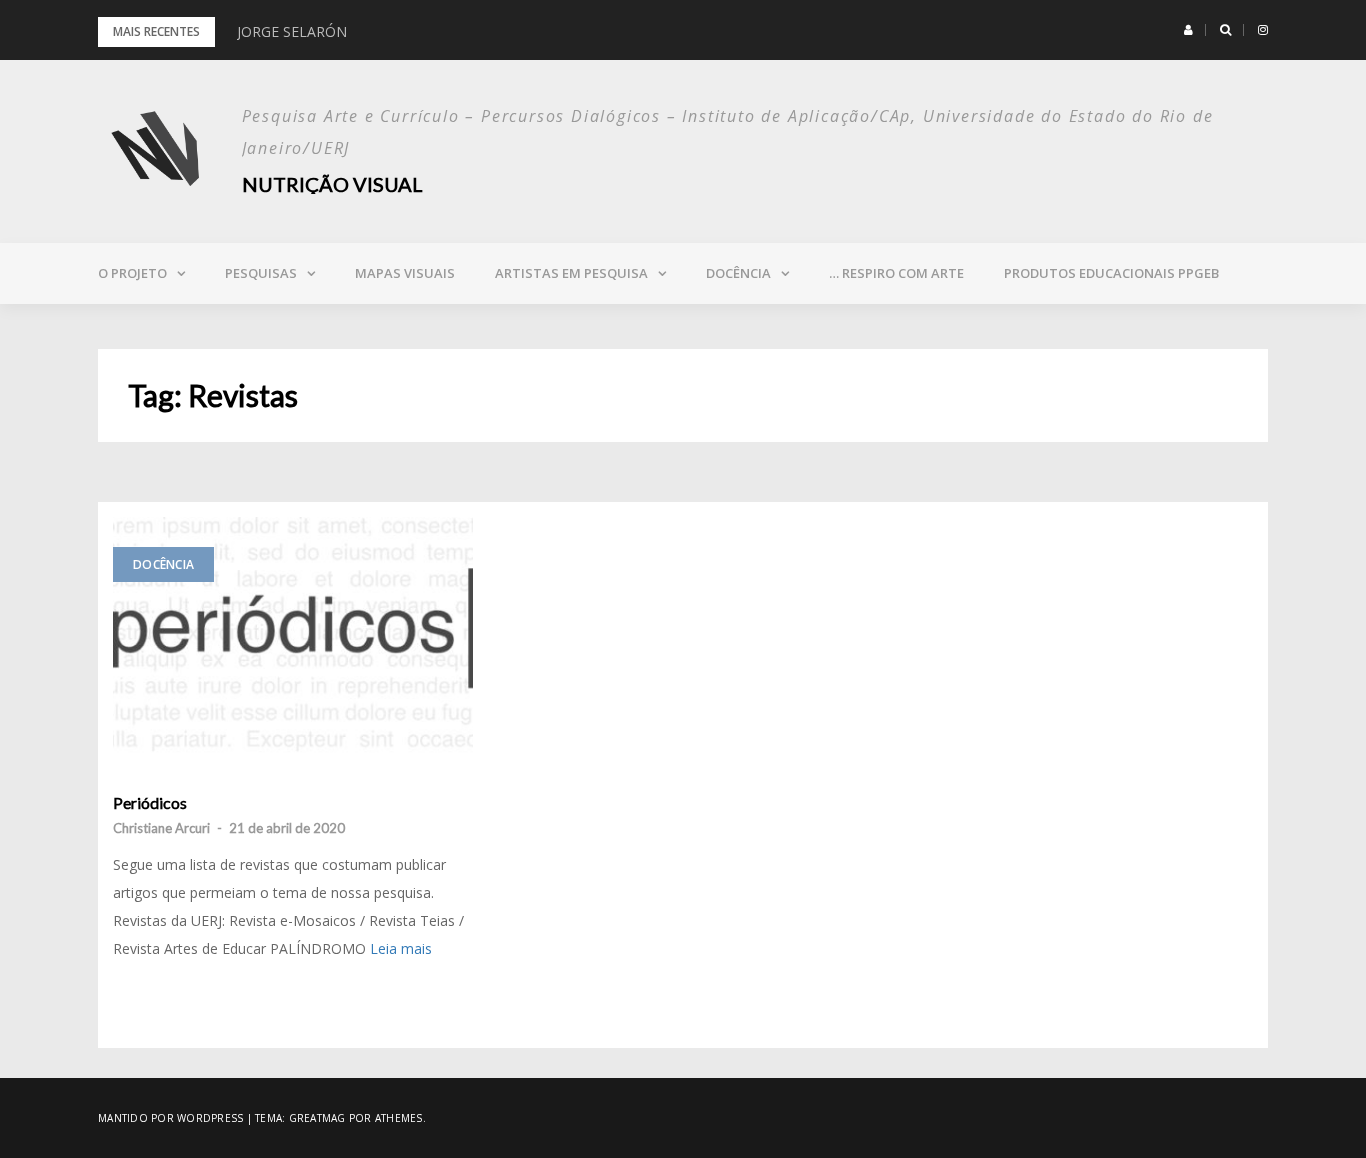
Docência (738, 273)
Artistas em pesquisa (571, 273)
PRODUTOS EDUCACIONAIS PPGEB (1111, 273)
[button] (1188, 30)
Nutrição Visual (332, 184)
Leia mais (401, 948)
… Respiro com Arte (896, 273)
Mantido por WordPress (170, 1118)
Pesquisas (261, 273)
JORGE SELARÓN (292, 31)
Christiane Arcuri (161, 828)
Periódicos (150, 803)
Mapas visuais (405, 273)
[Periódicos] (293, 635)
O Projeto (132, 273)
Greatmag (317, 1118)
